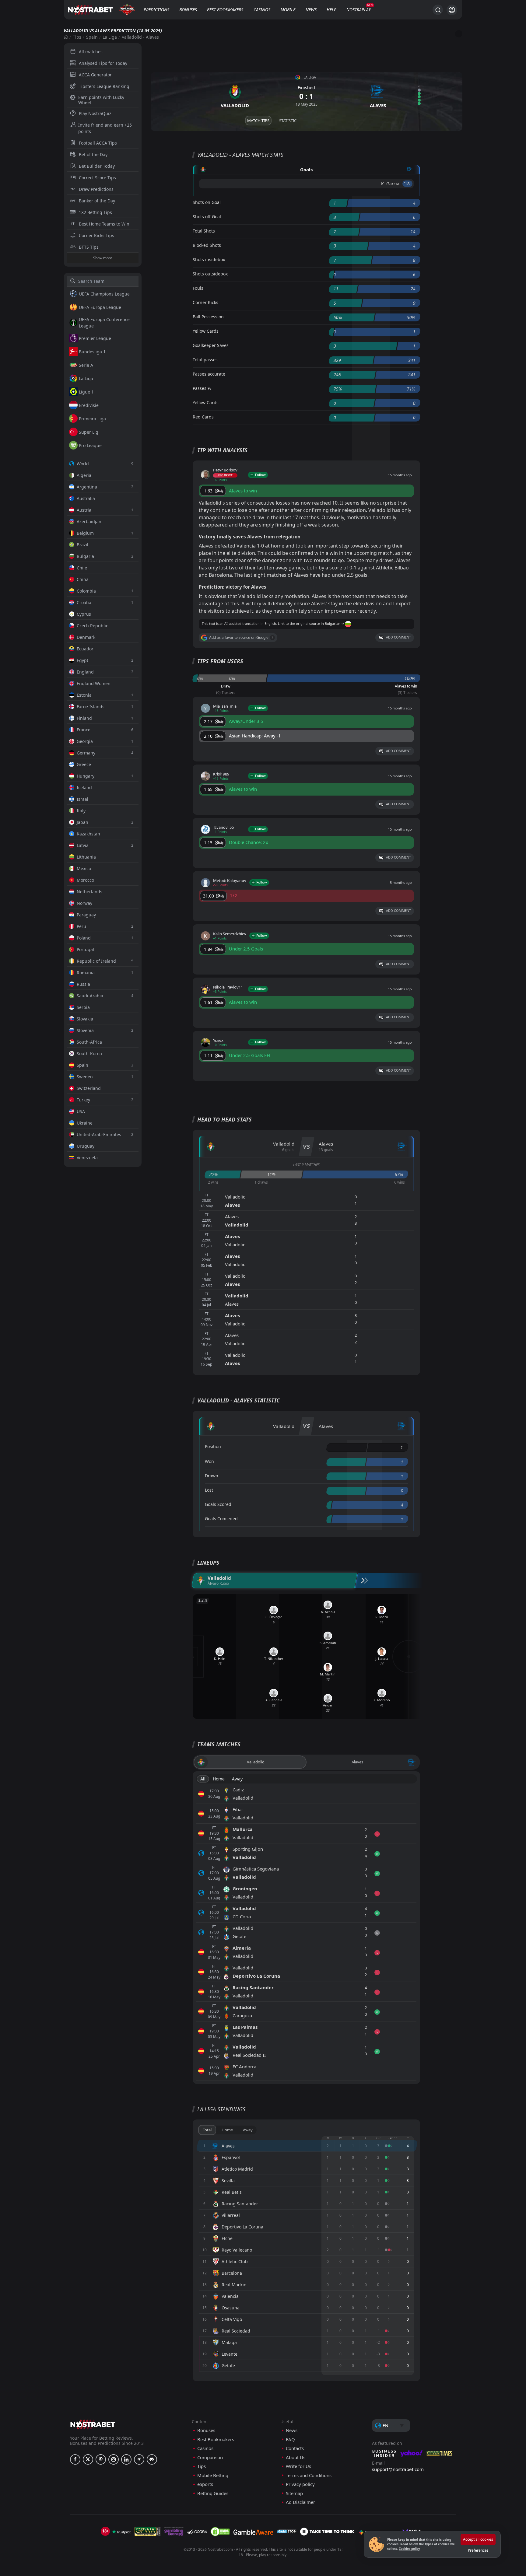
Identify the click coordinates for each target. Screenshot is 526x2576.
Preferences (478, 2550)
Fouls (198, 288)
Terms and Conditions (309, 2475)
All (203, 1779)
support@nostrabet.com (398, 2469)
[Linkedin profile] (126, 2459)
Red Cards (203, 417)
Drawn (212, 1476)
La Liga (110, 37)
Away (237, 1779)
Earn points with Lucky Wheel (101, 100)
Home (219, 1779)
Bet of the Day (93, 154)
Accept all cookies (478, 2539)
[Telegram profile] (139, 2459)
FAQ (290, 2439)
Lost (209, 1490)
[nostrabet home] (93, 2424)
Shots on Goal (207, 202)
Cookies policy (409, 2549)
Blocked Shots (207, 245)
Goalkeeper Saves (211, 345)
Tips (77, 37)
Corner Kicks (205, 302)
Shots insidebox (209, 259)
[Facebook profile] (75, 2459)
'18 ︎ (407, 184)
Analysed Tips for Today (103, 63)
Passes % (202, 388)
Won (209, 1461)
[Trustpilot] (121, 2532)
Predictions (156, 10)
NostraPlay (359, 10)
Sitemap (294, 2493)
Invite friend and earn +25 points (105, 128)
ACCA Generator (95, 75)
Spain (92, 37)
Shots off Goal (207, 217)
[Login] (452, 10)
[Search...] (438, 10)
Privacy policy (300, 2484)
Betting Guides (213, 2493)
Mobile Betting (213, 2475)
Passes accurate (209, 374)
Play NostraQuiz (95, 113)
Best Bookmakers (225, 10)
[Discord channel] (152, 2459)
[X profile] (88, 2459)
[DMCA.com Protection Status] (220, 2532)
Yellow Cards (206, 331)
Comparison (210, 2457)
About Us (296, 2457)
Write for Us (298, 2466)
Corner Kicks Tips (96, 235)
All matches (91, 52)
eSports (205, 2484)
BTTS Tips (89, 247)
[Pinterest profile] (101, 2459)
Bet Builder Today (97, 166)
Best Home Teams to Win (104, 224)
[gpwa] (147, 2532)
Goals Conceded (221, 1519)
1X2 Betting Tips (95, 212)
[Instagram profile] (114, 2459)
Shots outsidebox (210, 274)
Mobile (288, 10)
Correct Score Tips (97, 178)
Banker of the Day (97, 201)
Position (213, 1446)
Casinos (262, 10)
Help (331, 10)
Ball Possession (208, 317)
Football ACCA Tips (98, 143)
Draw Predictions (96, 189)
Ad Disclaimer (300, 2502)
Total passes (205, 360)
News (311, 10)
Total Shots (204, 231)
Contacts (295, 2448)
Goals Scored (218, 1504)
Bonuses (188, 10)
